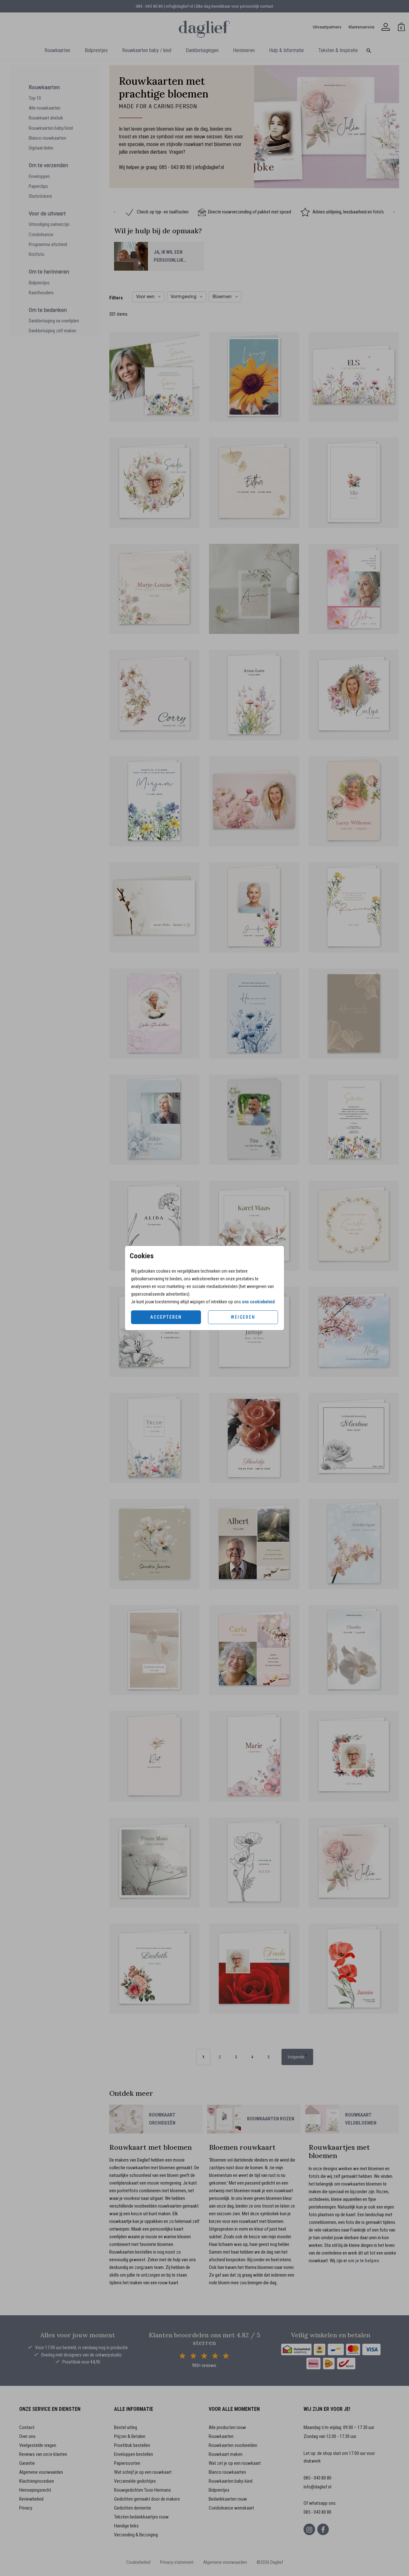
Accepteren (166, 1317)
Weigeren (243, 1317)
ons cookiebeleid (258, 1302)
